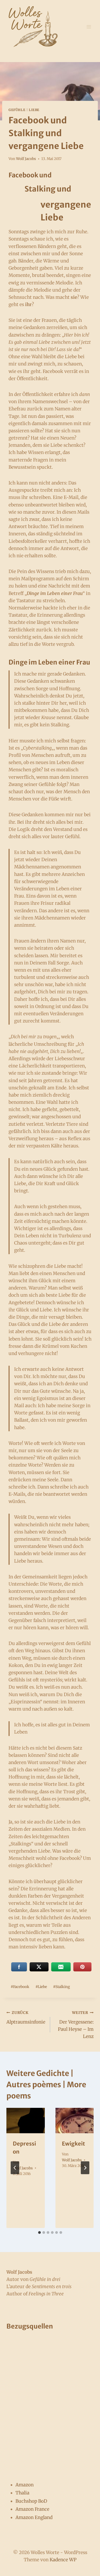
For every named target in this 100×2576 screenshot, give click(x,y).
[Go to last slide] (15, 2168)
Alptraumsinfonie (26, 2018)
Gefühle (17, 110)
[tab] (39, 2232)
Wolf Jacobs (26, 159)
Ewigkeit (73, 2144)
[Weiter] (85, 2168)
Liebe (34, 110)
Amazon (25, 2485)
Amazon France (32, 2509)
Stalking (61, 1987)
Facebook (20, 1987)
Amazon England (34, 2517)
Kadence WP (63, 2560)
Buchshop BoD (31, 2501)
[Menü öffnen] (89, 27)
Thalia (22, 2493)
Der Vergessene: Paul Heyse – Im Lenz (76, 2025)
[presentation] (26, 2121)
